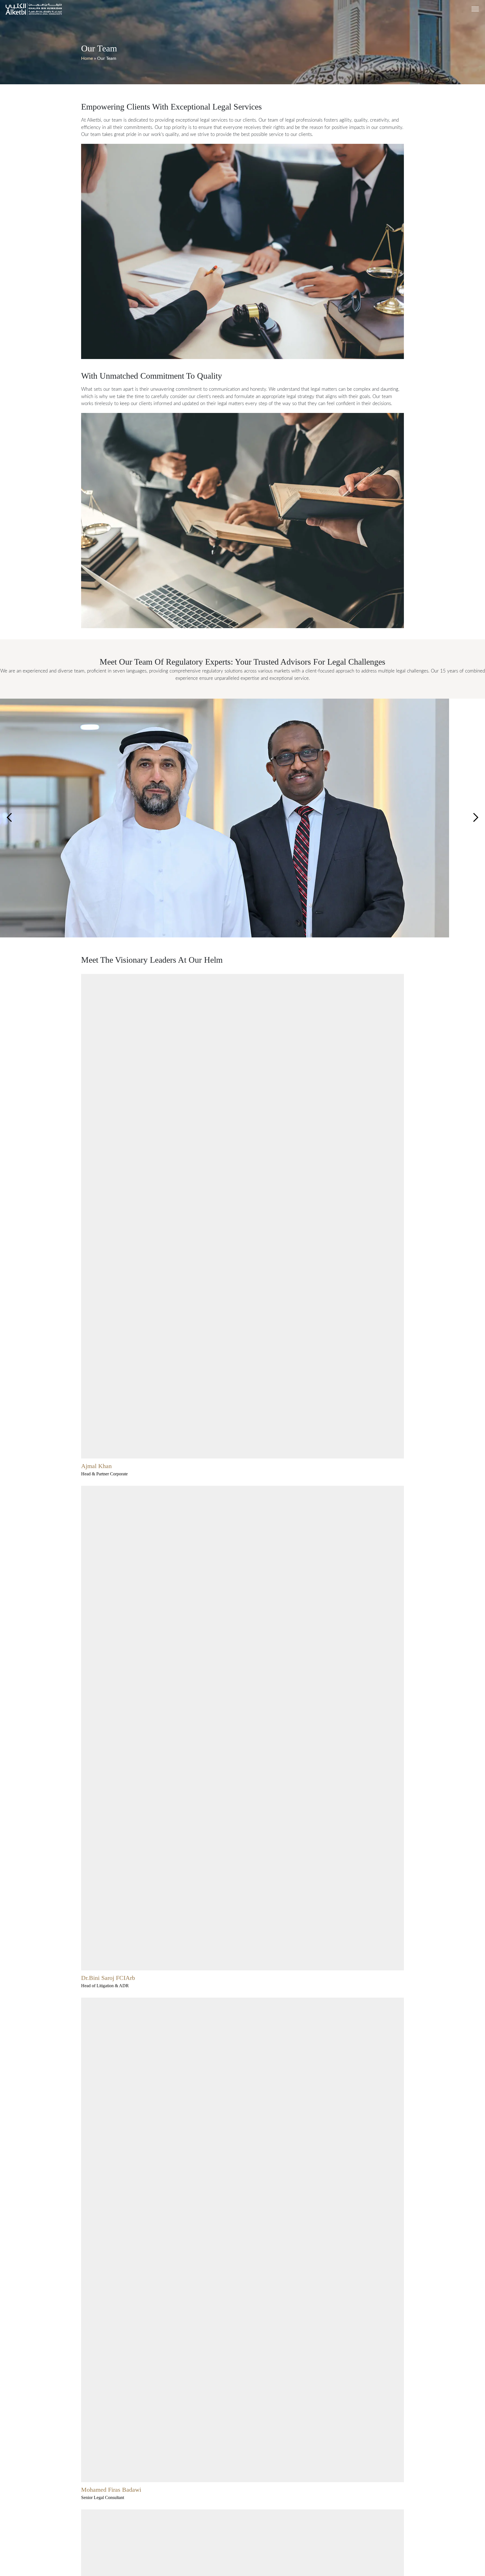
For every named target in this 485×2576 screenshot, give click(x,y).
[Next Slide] (9, 818)
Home (87, 58)
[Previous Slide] (476, 818)
